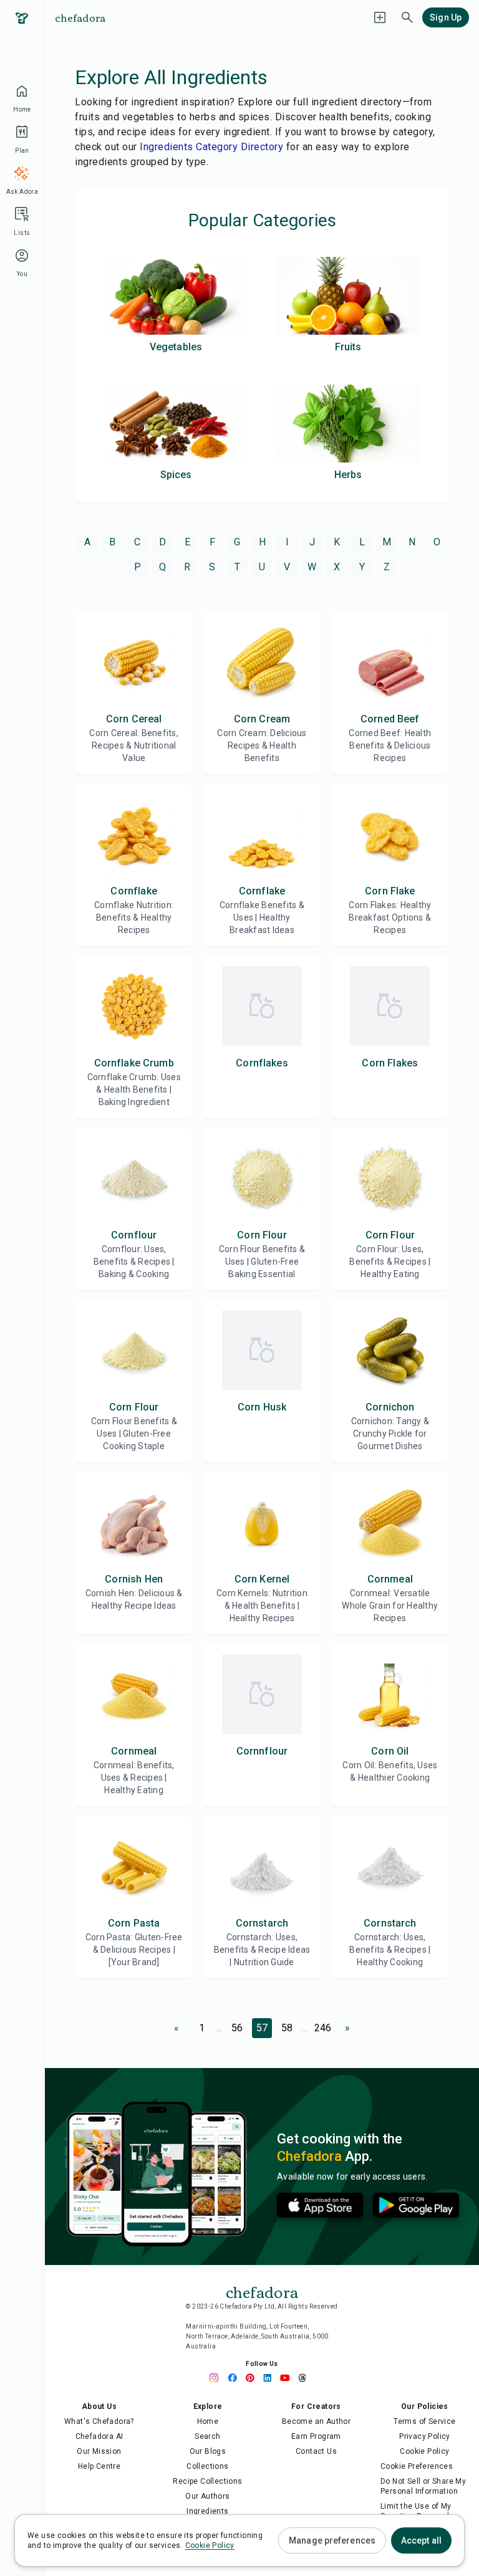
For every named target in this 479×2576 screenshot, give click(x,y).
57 (262, 2028)
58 (287, 2028)
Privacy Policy (425, 2436)
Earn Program (316, 2436)
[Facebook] (236, 2378)
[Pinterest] (253, 2378)
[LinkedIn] (271, 2378)
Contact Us (316, 2451)
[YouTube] (288, 2378)
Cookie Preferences (417, 2466)
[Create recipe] (380, 17)
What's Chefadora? (99, 2421)
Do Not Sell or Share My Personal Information (423, 2486)
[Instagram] (218, 2378)
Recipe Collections (207, 2481)
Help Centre (99, 2466)
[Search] (407, 17)
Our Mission (99, 2451)
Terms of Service (424, 2421)
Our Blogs (208, 2451)
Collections (207, 2466)
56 (237, 2028)
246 (323, 2028)
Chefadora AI (99, 2436)
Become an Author (316, 2421)
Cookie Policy (424, 2451)
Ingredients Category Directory (211, 147)
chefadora (80, 17)
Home (208, 2421)
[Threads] (306, 2378)
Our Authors (207, 2496)
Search (207, 2436)
